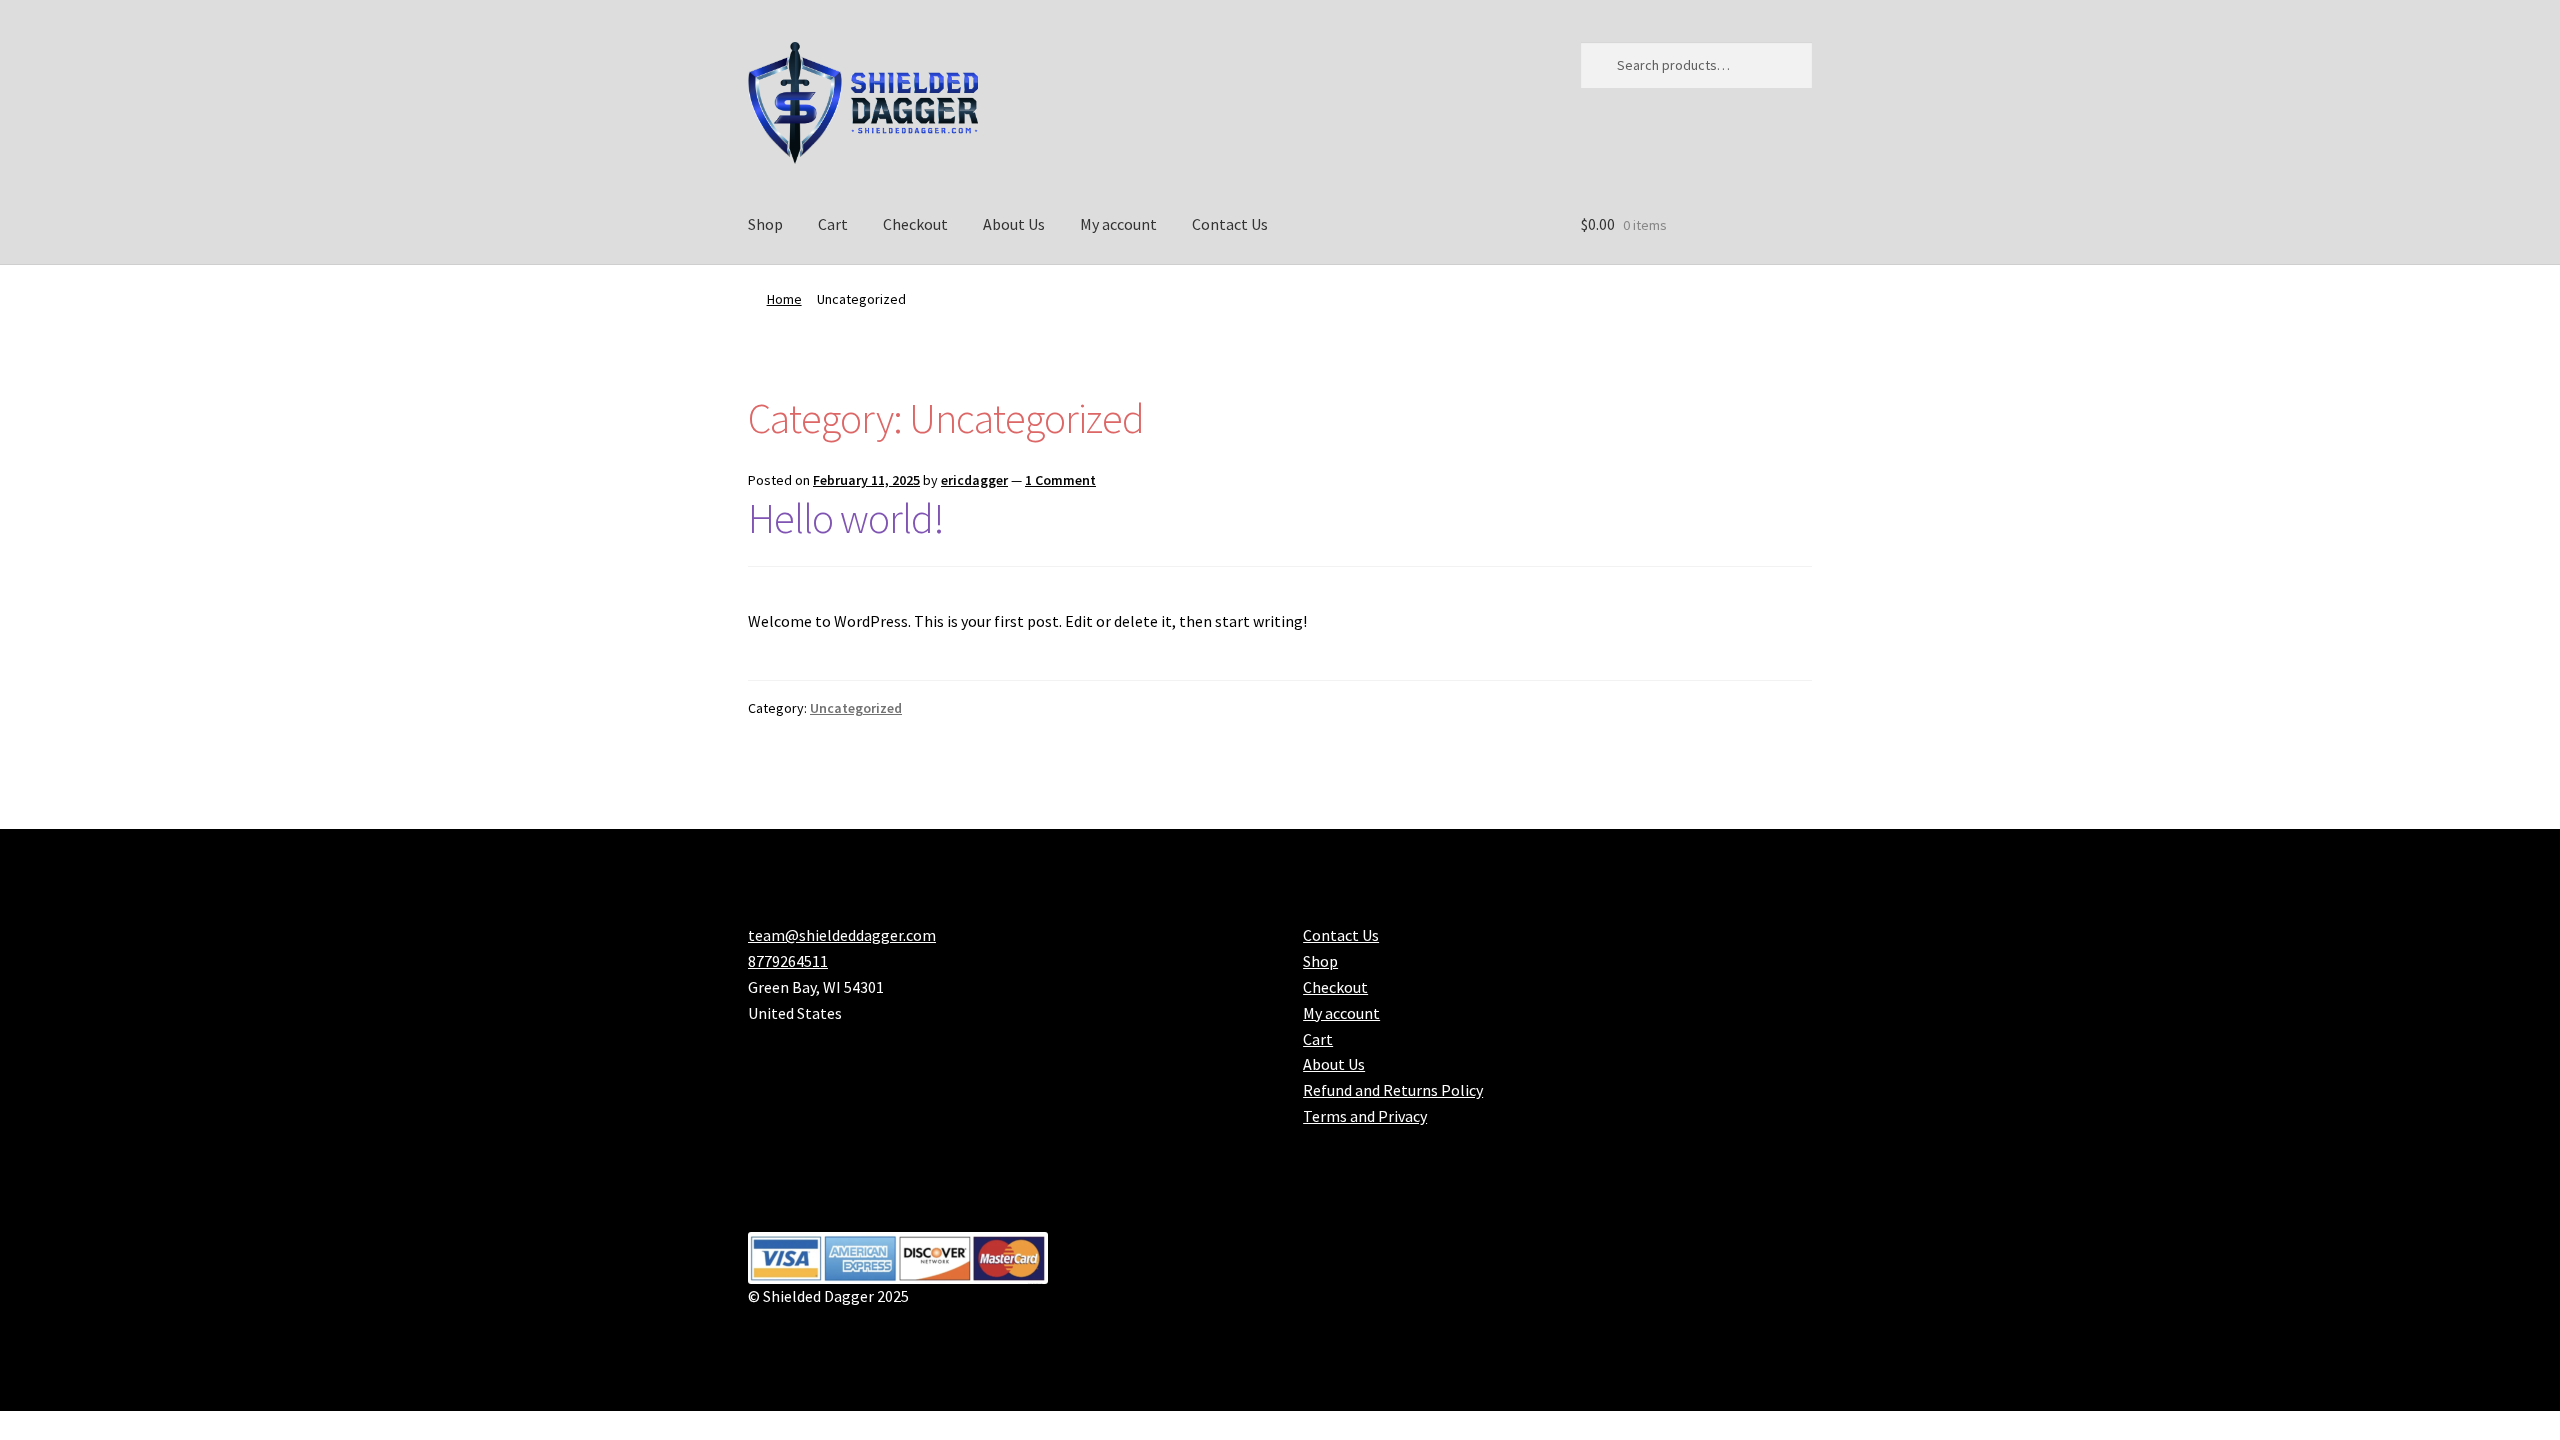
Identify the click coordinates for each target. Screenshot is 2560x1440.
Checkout (915, 224)
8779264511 (788, 961)
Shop (765, 224)
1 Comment (1060, 480)
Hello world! (846, 518)
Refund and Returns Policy (1393, 1090)
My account (1118, 224)
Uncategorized (856, 708)
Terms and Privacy (1365, 1116)
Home (784, 299)
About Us (1014, 224)
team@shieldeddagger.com (842, 935)
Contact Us (1230, 224)
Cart (833, 224)
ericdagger (974, 480)
